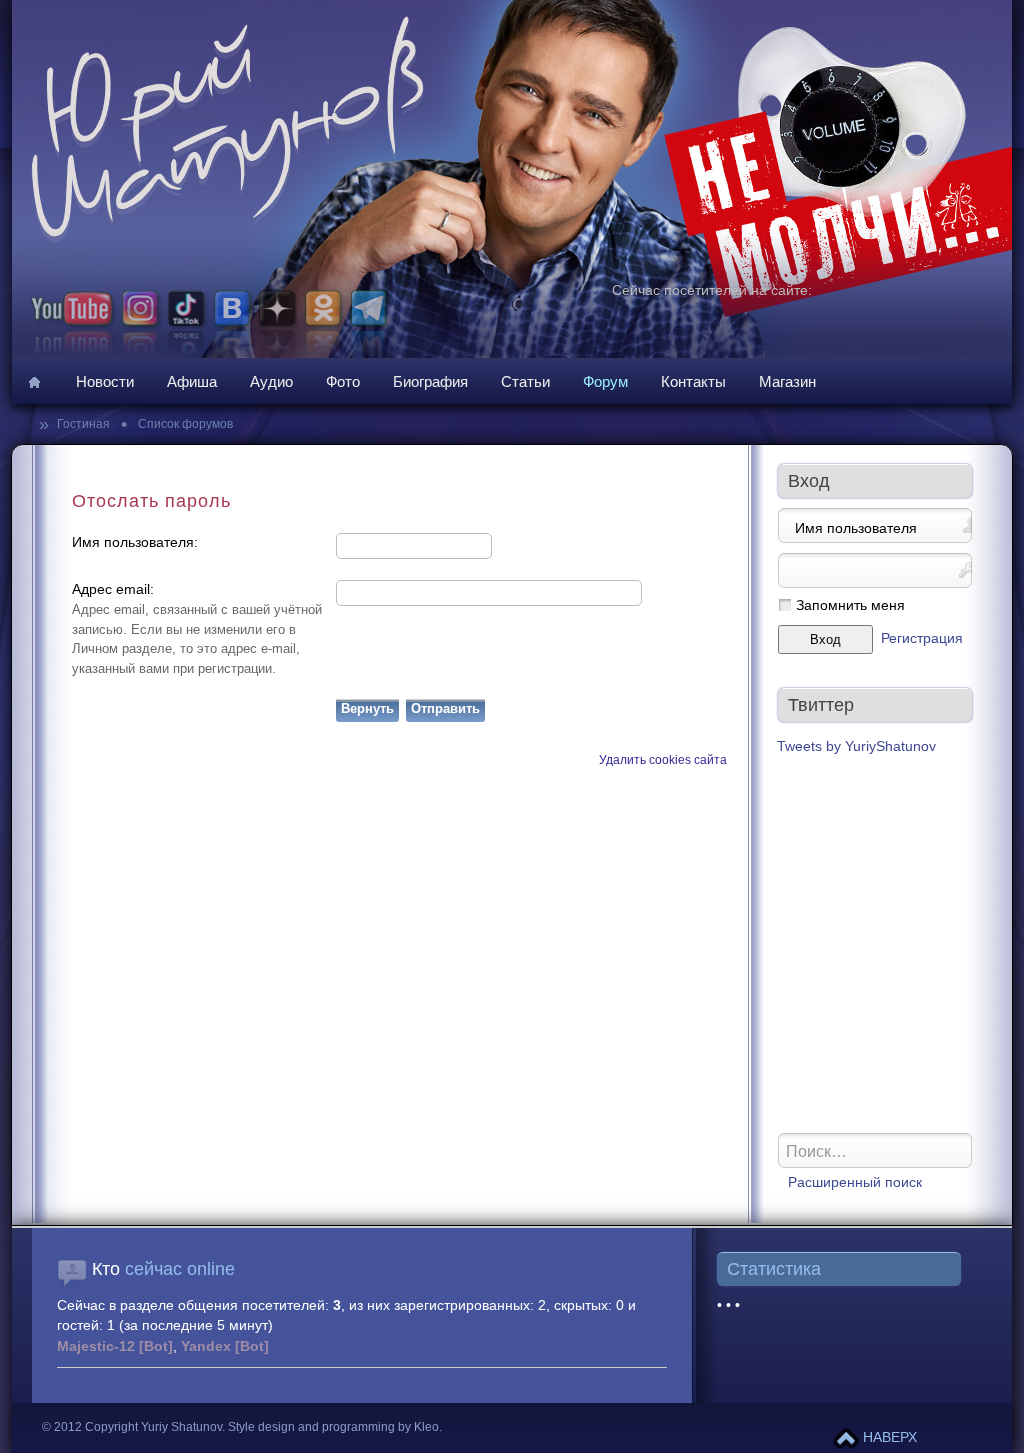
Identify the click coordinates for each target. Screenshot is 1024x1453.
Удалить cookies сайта (663, 760)
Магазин (787, 381)
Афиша (192, 381)
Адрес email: (113, 589)
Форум (605, 381)
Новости (105, 381)
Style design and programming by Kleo (333, 1427)
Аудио (271, 381)
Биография (430, 381)
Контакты (693, 381)
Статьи (525, 381)
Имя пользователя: (135, 542)
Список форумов (184, 424)
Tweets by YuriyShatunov (856, 746)
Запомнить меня (850, 605)
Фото (343, 381)
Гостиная (85, 424)
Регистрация (922, 638)
